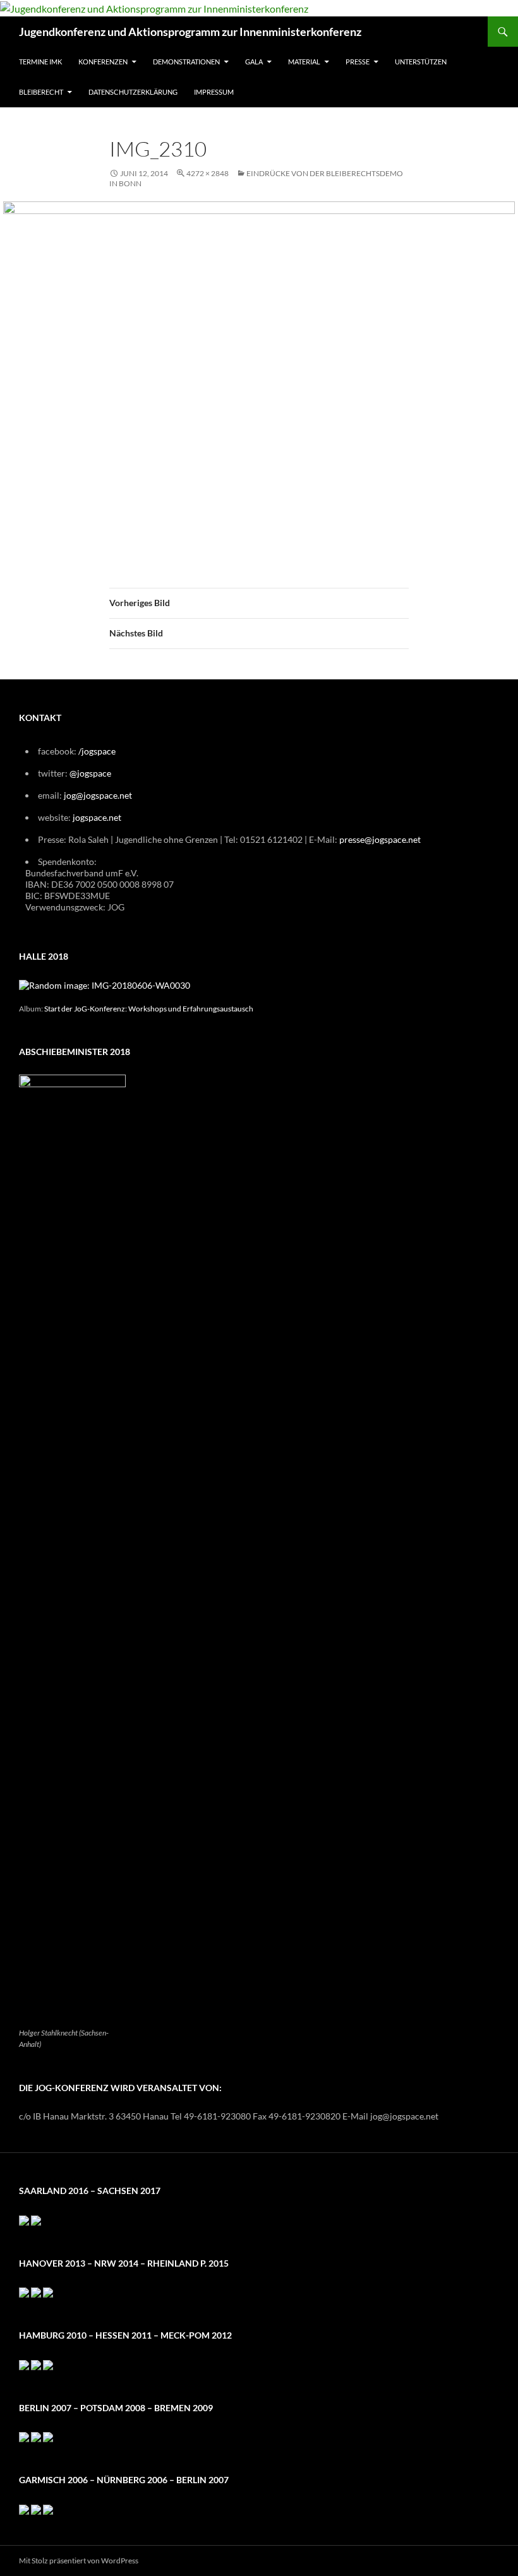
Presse (358, 62)
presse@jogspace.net (380, 839)
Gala (254, 62)
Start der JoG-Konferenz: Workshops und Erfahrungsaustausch (149, 1008)
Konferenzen (103, 62)
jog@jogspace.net (98, 795)
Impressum (214, 92)
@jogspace (90, 773)
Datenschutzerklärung (133, 92)
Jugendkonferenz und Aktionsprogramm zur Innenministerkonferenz (190, 32)
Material (304, 62)
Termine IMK (40, 62)
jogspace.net (97, 817)
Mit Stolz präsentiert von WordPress (79, 2561)
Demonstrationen (186, 62)
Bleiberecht (41, 92)
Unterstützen (421, 62)
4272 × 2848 (208, 173)
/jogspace (97, 751)
